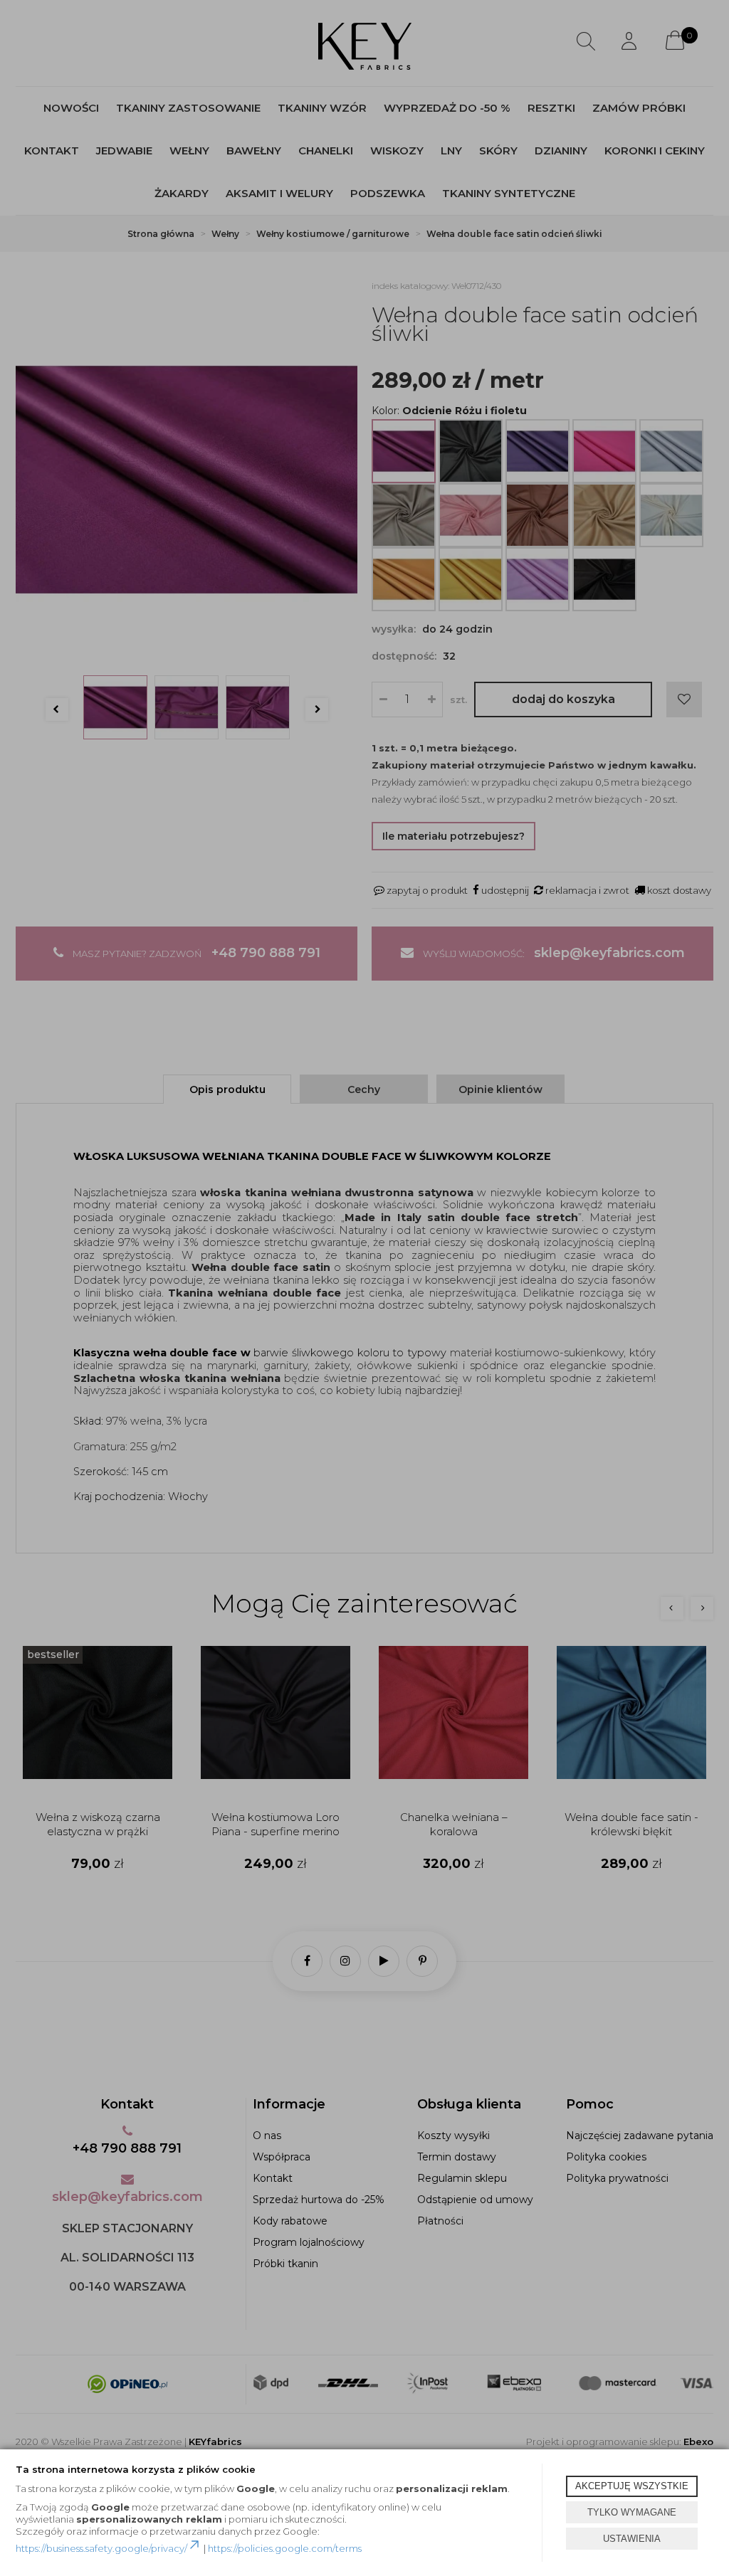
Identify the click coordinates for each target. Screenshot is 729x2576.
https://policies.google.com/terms (285, 2548)
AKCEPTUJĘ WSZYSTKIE (632, 2486)
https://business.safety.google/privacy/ (101, 2548)
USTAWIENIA (632, 2539)
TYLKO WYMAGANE (632, 2512)
